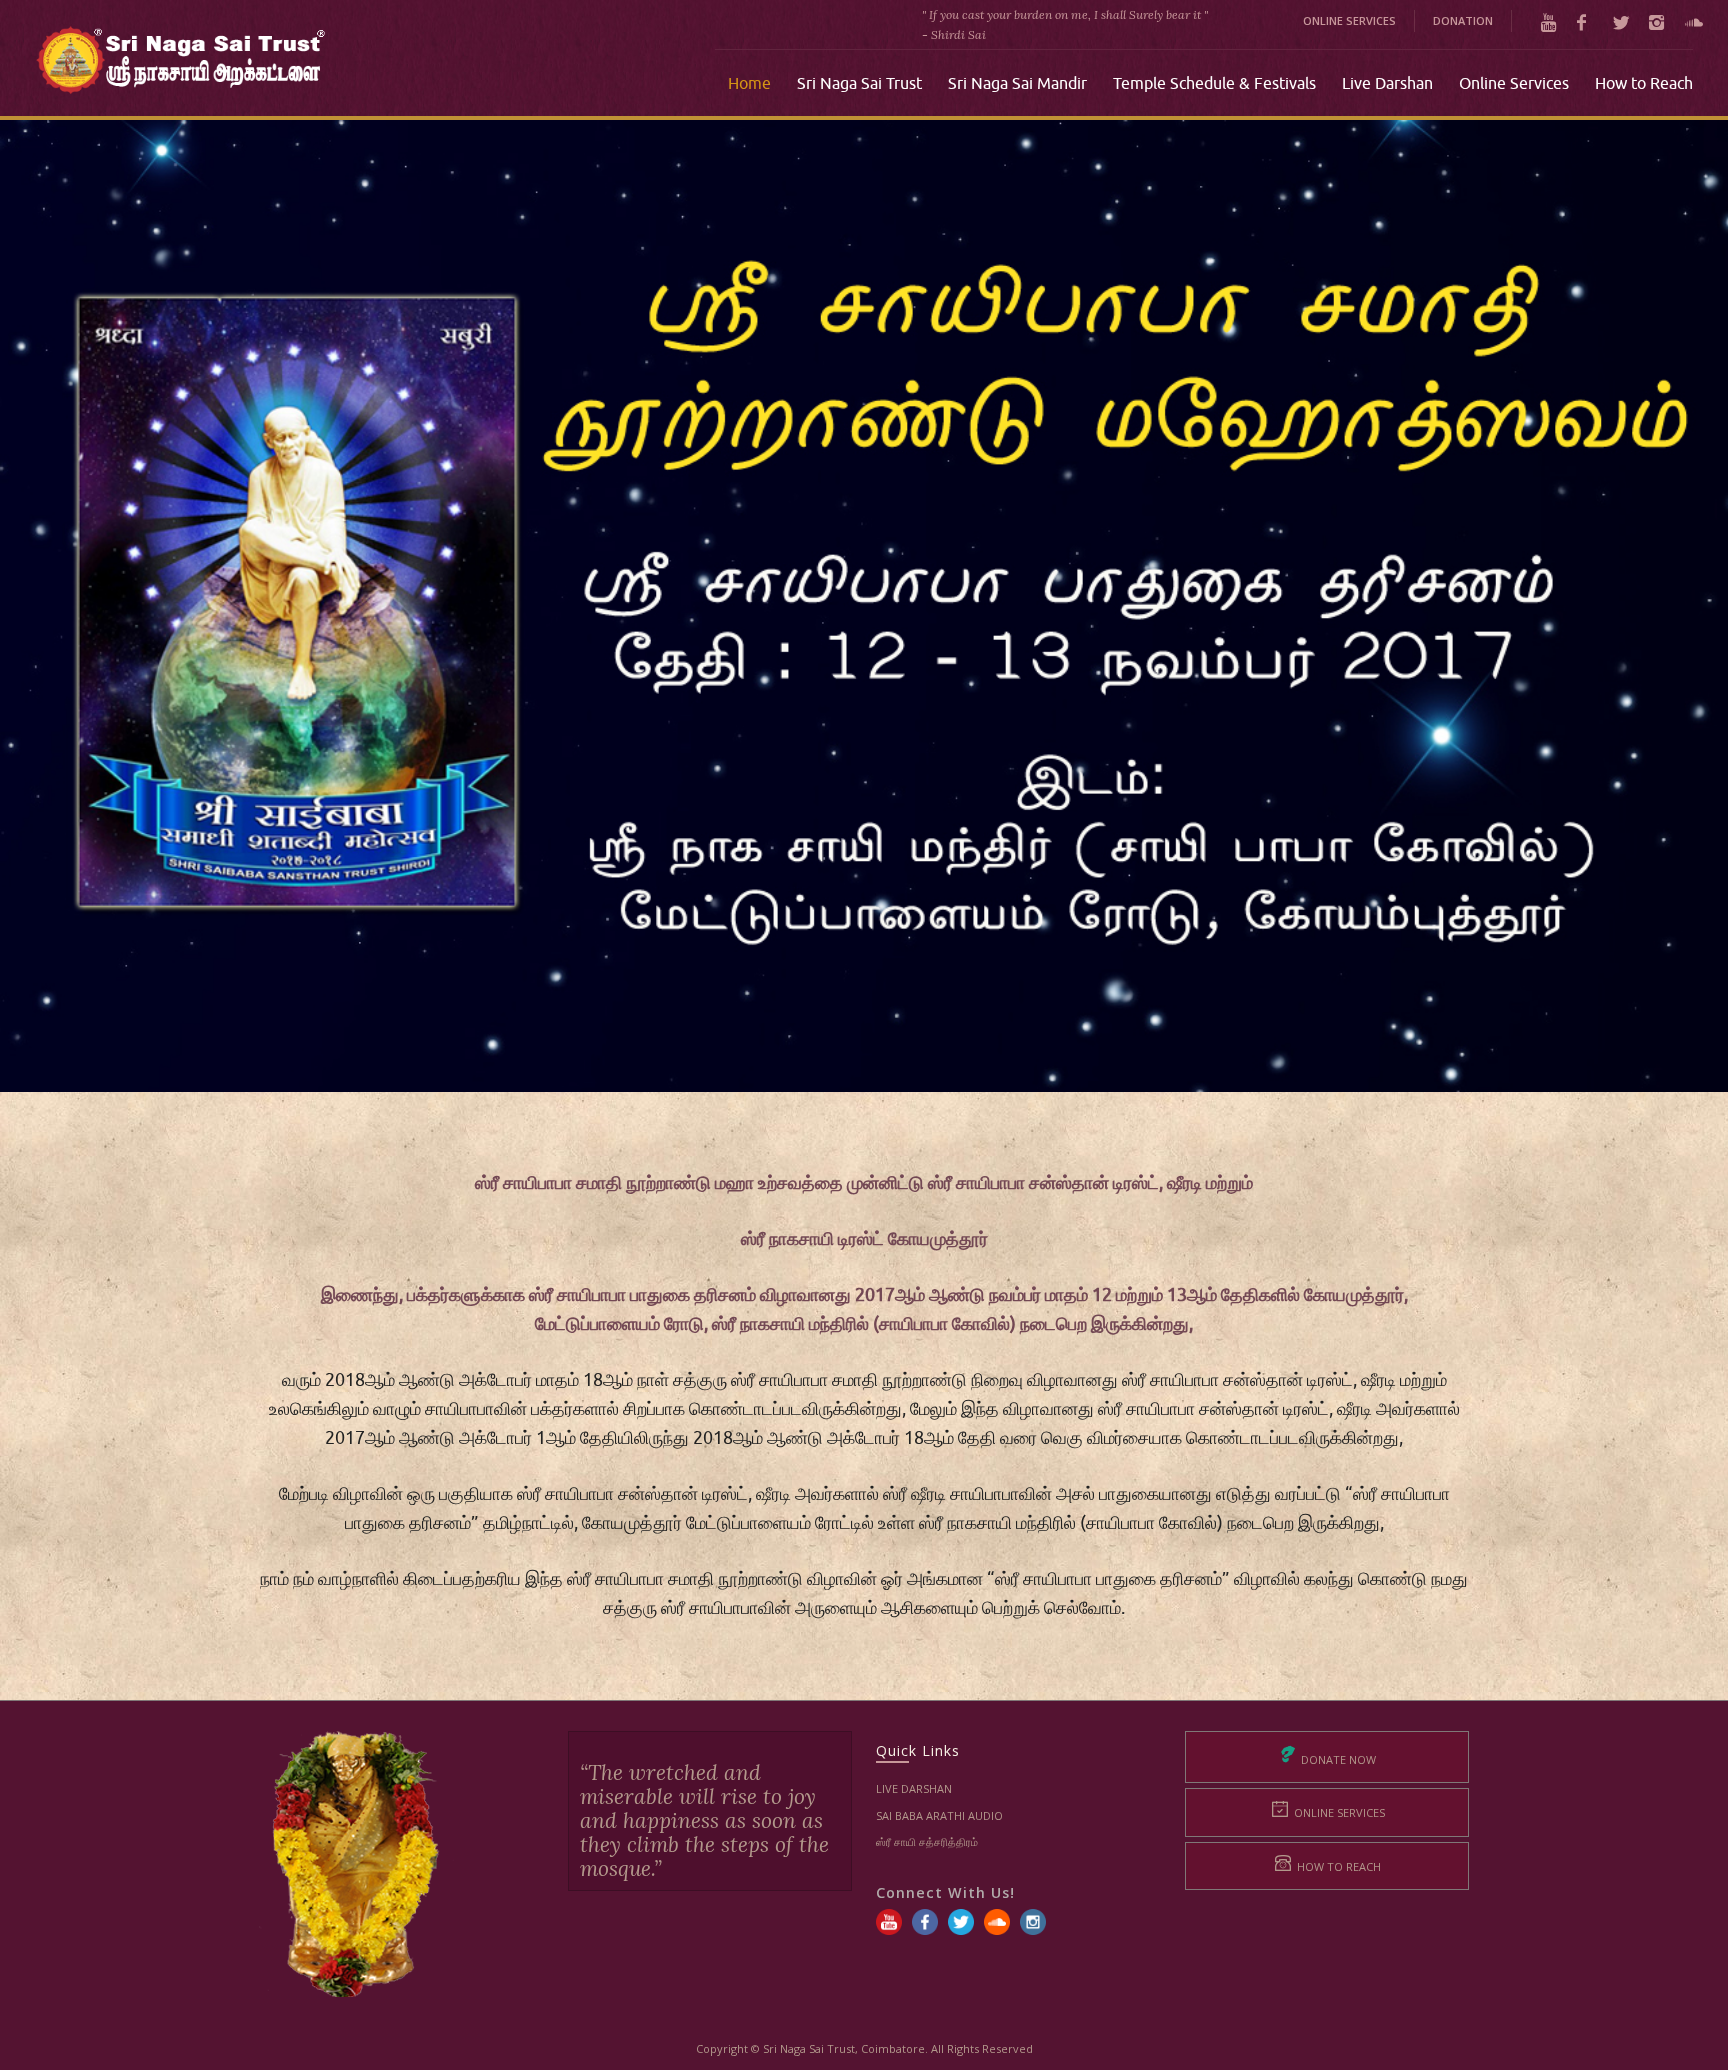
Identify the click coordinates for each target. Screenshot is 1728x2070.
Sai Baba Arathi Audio (939, 1815)
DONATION (1463, 20)
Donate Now (1337, 1759)
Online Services (1338, 1812)
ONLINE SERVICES (1349, 20)
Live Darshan (914, 1788)
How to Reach (1337, 1866)
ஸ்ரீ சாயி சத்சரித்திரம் (927, 1841)
